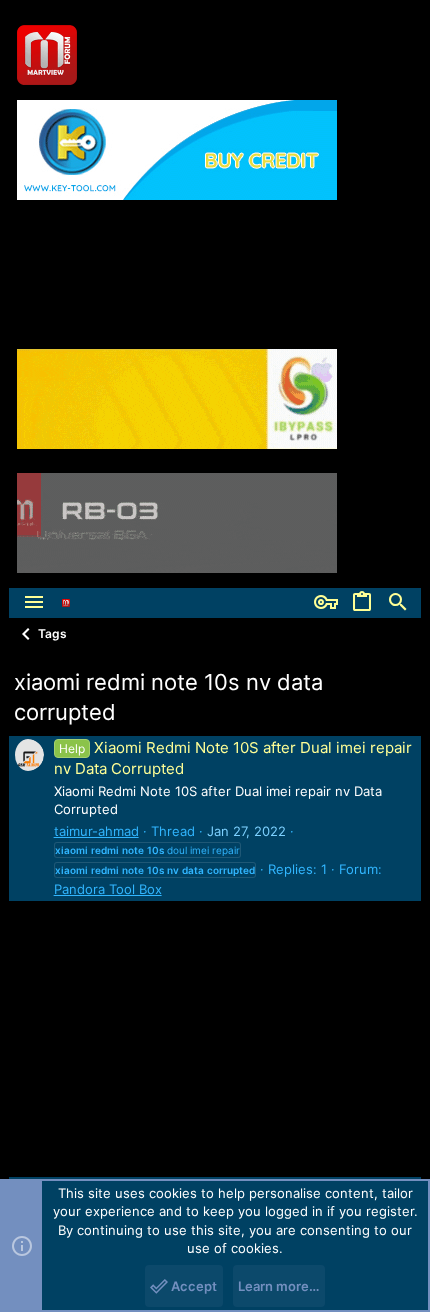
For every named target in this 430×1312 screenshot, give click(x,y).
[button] (34, 603)
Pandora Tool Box (108, 889)
